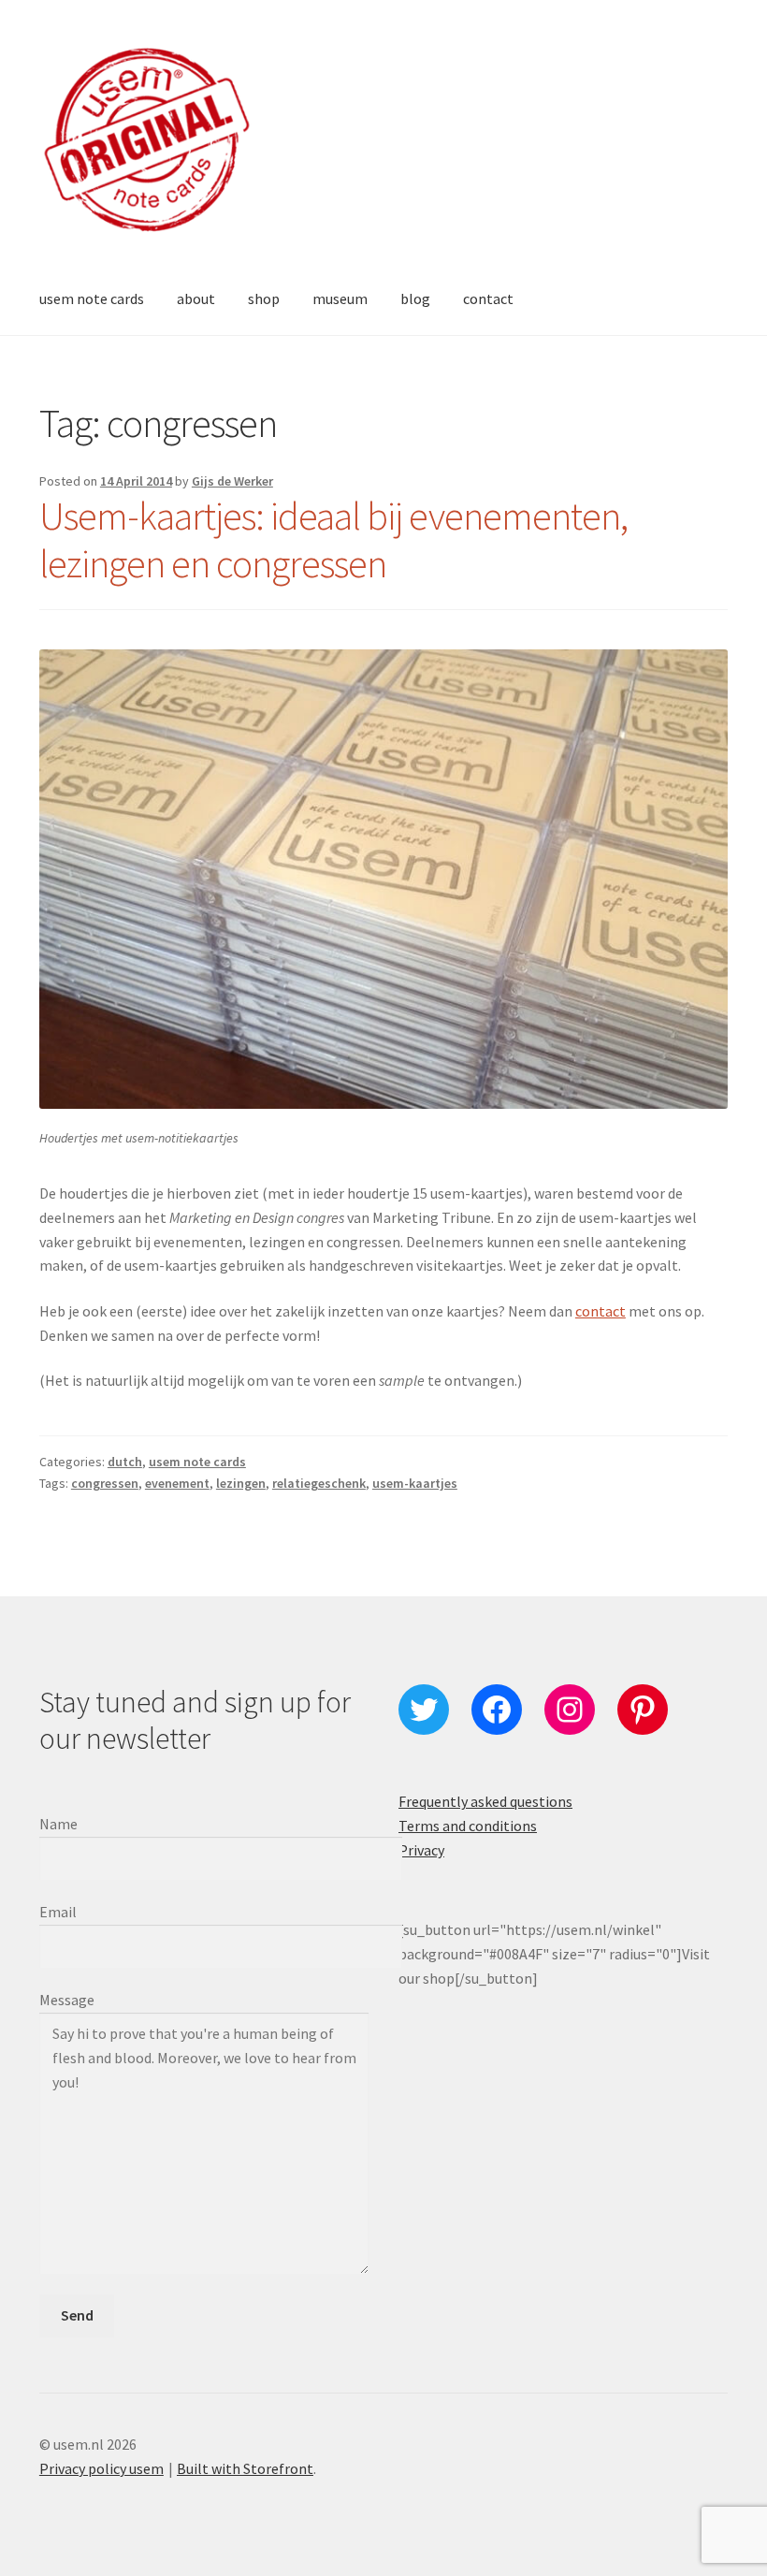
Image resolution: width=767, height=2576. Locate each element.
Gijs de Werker (232, 481)
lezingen (241, 1483)
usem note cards (92, 298)
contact (488, 298)
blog (415, 298)
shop (264, 298)
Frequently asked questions (485, 1801)
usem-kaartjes (415, 1483)
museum (340, 298)
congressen (105, 1483)
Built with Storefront (245, 2468)
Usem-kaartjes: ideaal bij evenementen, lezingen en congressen (333, 539)
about (196, 298)
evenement (177, 1483)
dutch (125, 1462)
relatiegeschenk (319, 1483)
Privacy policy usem (101, 2468)
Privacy (421, 1850)
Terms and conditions (468, 1826)
